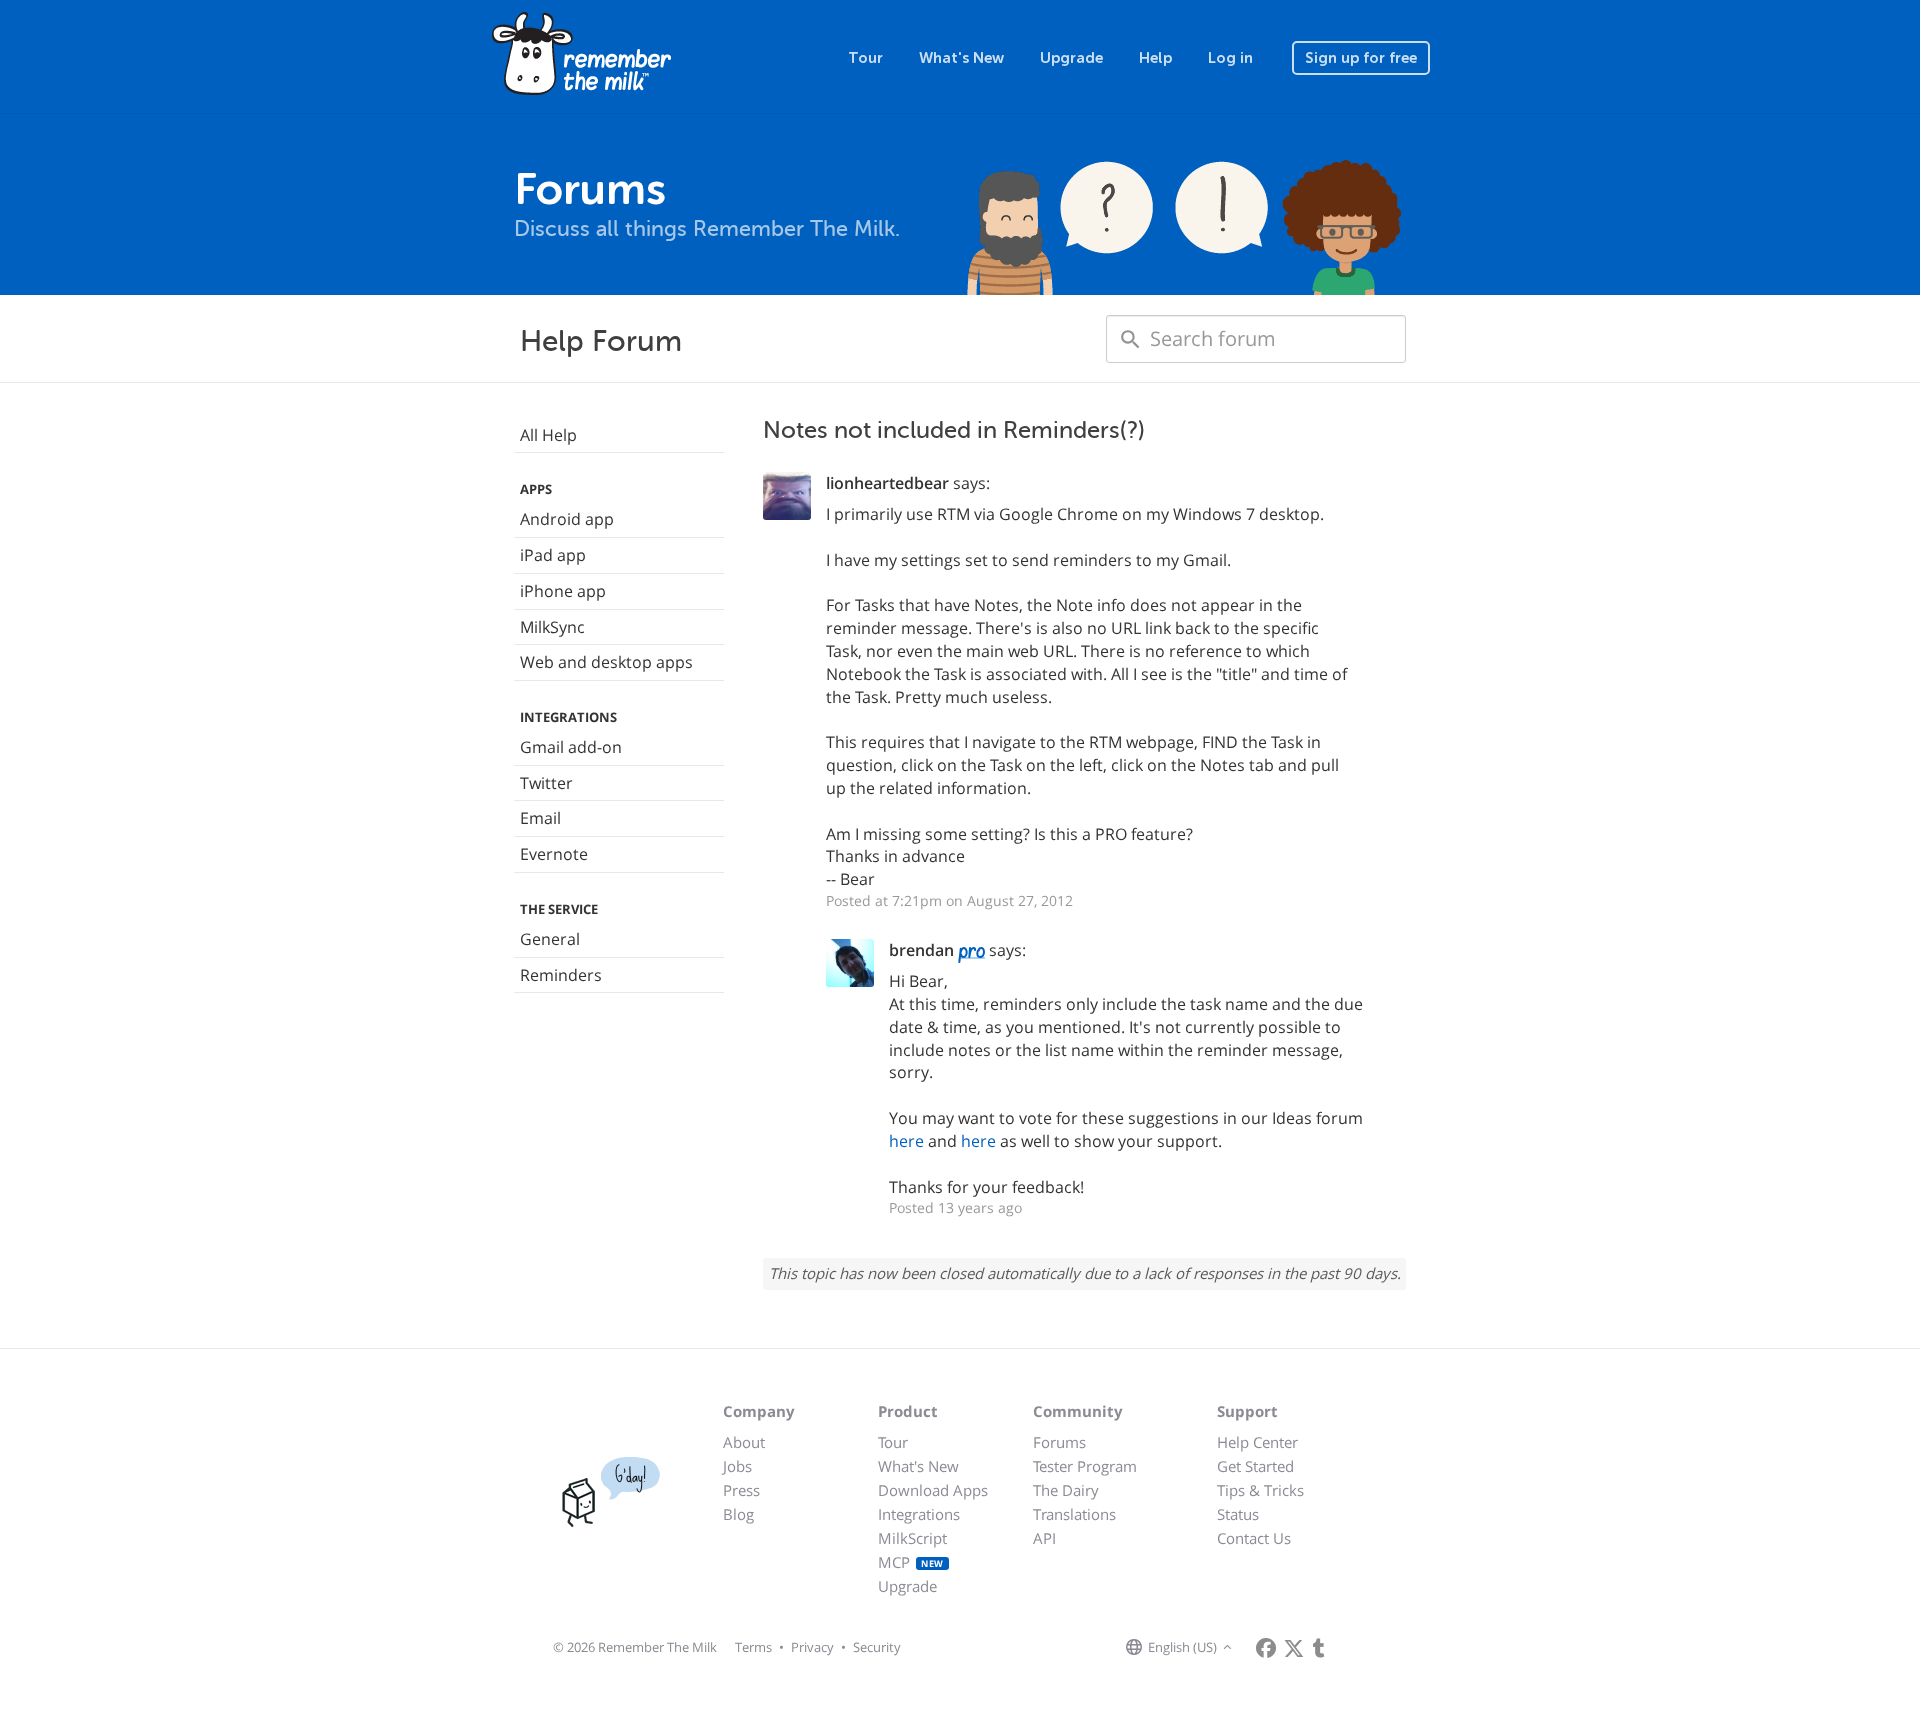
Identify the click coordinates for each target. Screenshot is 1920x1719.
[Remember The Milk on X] (1294, 1648)
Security (877, 1647)
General (550, 939)
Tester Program (1085, 1466)
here (906, 1141)
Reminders (561, 975)
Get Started (1255, 1466)
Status (1238, 1514)
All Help (548, 435)
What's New (961, 58)
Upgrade (1071, 58)
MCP (911, 1562)
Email (540, 818)
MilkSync (552, 627)
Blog (738, 1514)
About (744, 1442)
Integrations (919, 1514)
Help (1155, 58)
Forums (1059, 1442)
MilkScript (912, 1538)
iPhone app (563, 591)
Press (741, 1490)
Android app (567, 519)
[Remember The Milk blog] (1319, 1648)
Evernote (554, 854)
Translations (1074, 1514)
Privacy (812, 1647)
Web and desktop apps (606, 662)
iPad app (553, 555)
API (1044, 1538)
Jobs (737, 1466)
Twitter (546, 783)
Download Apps (933, 1490)
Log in (1230, 58)
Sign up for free (1361, 58)
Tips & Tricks (1260, 1490)
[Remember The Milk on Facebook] (1266, 1648)
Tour (865, 58)
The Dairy (1066, 1490)
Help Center (1257, 1442)
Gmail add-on (571, 747)
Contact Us (1254, 1538)
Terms (753, 1647)
